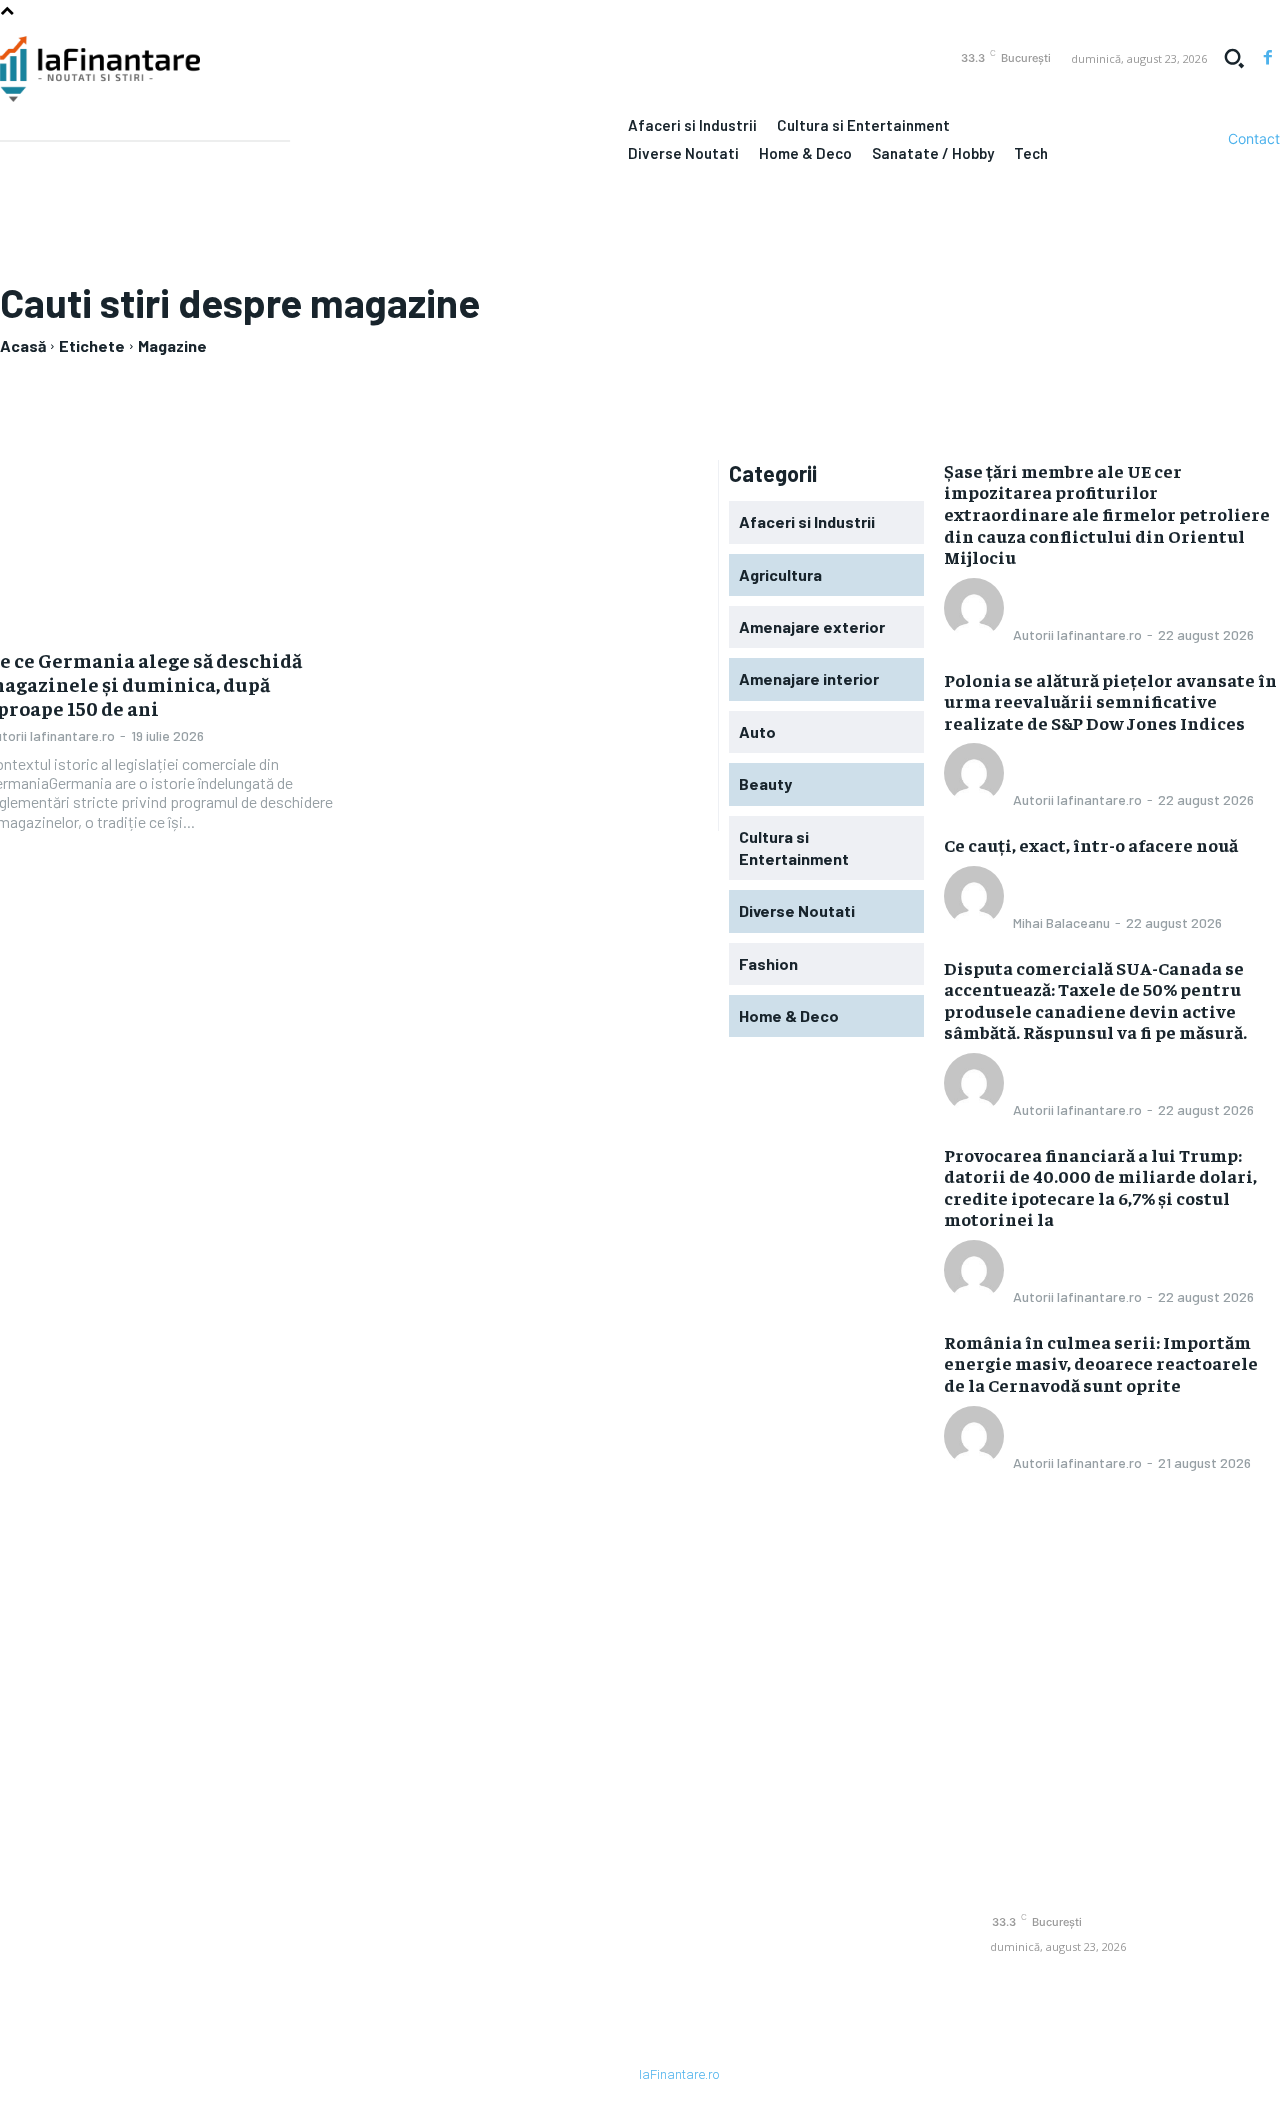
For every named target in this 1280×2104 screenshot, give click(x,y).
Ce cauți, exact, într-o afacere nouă (1091, 844)
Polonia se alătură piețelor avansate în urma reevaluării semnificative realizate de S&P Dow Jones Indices (1110, 701)
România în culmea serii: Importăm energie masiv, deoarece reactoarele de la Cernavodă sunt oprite (1101, 1363)
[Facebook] (1268, 58)
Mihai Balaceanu (1061, 922)
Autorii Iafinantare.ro (1077, 634)
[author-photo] (977, 632)
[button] (1234, 58)
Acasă (23, 345)
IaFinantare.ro (679, 2074)
